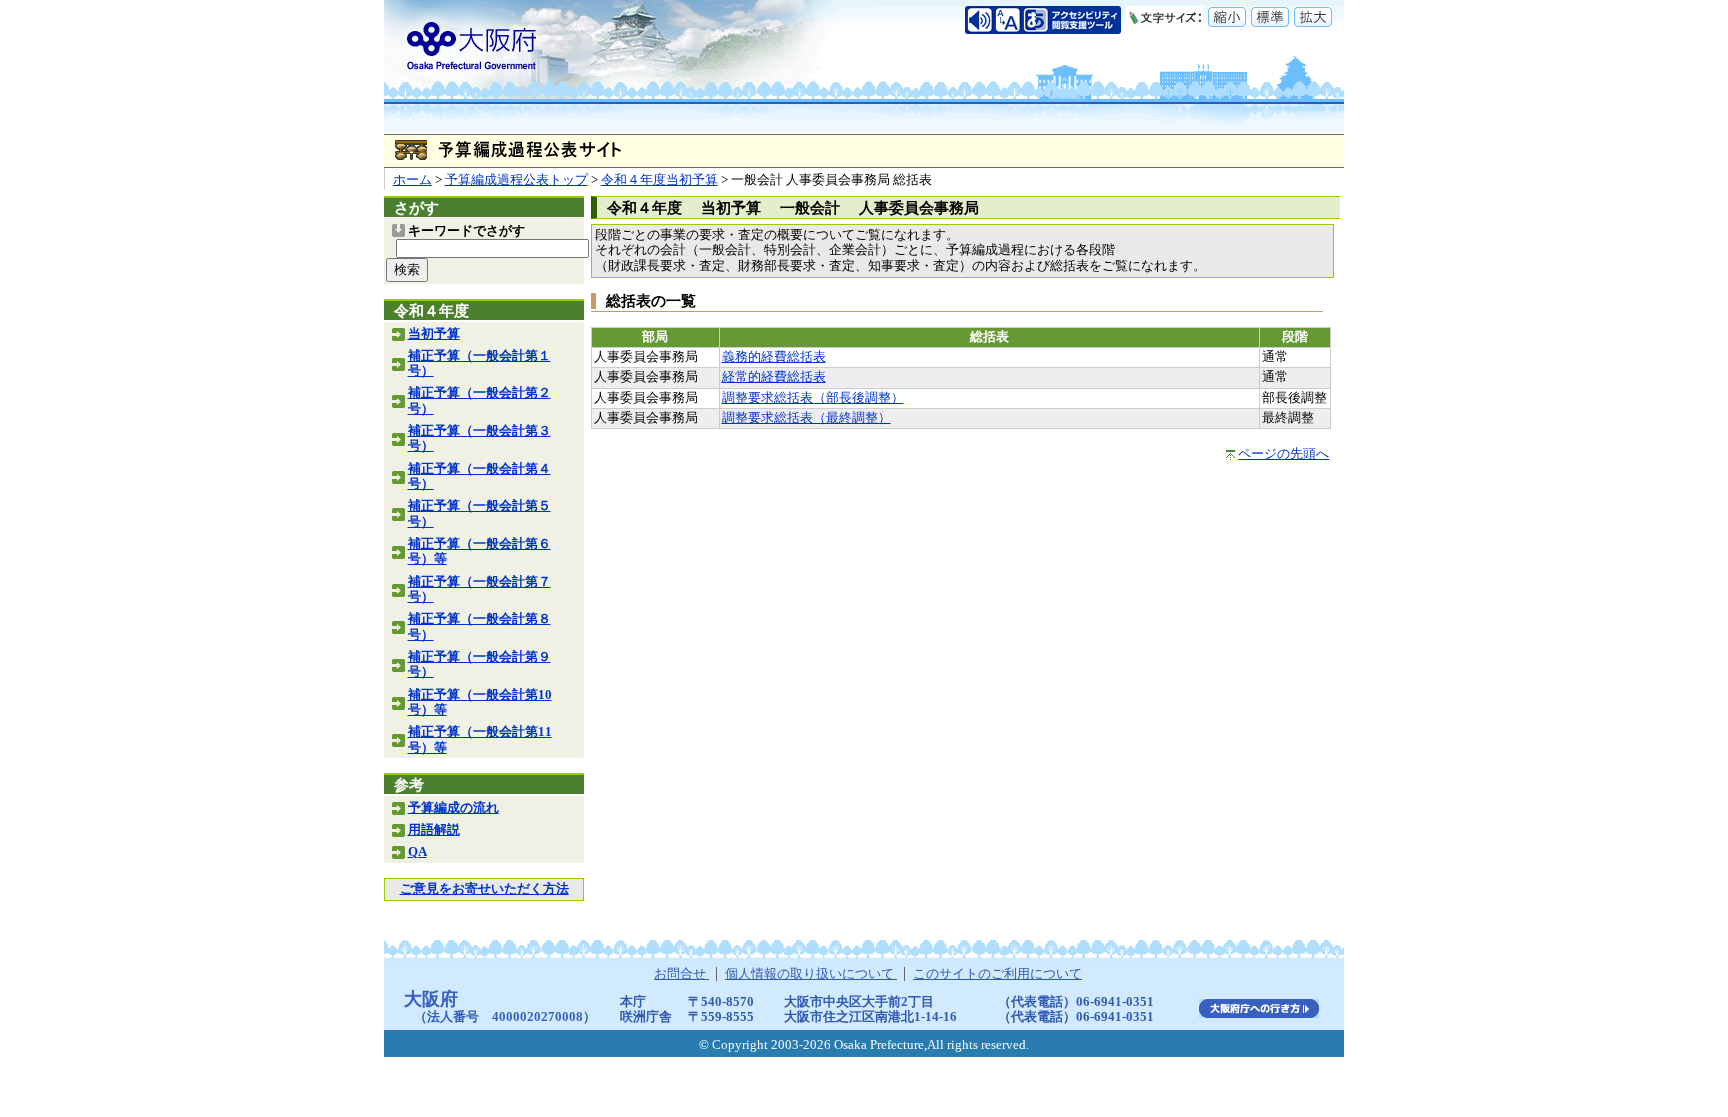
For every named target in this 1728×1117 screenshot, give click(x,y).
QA (417, 852)
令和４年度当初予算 (659, 180)
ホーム (412, 180)
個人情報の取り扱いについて (811, 974)
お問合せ (681, 974)
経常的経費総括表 (774, 377)
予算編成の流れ (453, 808)
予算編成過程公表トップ (516, 180)
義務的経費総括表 (774, 357)
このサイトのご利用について (997, 974)
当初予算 (434, 334)
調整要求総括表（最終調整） (806, 418)
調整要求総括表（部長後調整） (813, 398)
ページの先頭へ (1283, 454)
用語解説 (434, 830)
